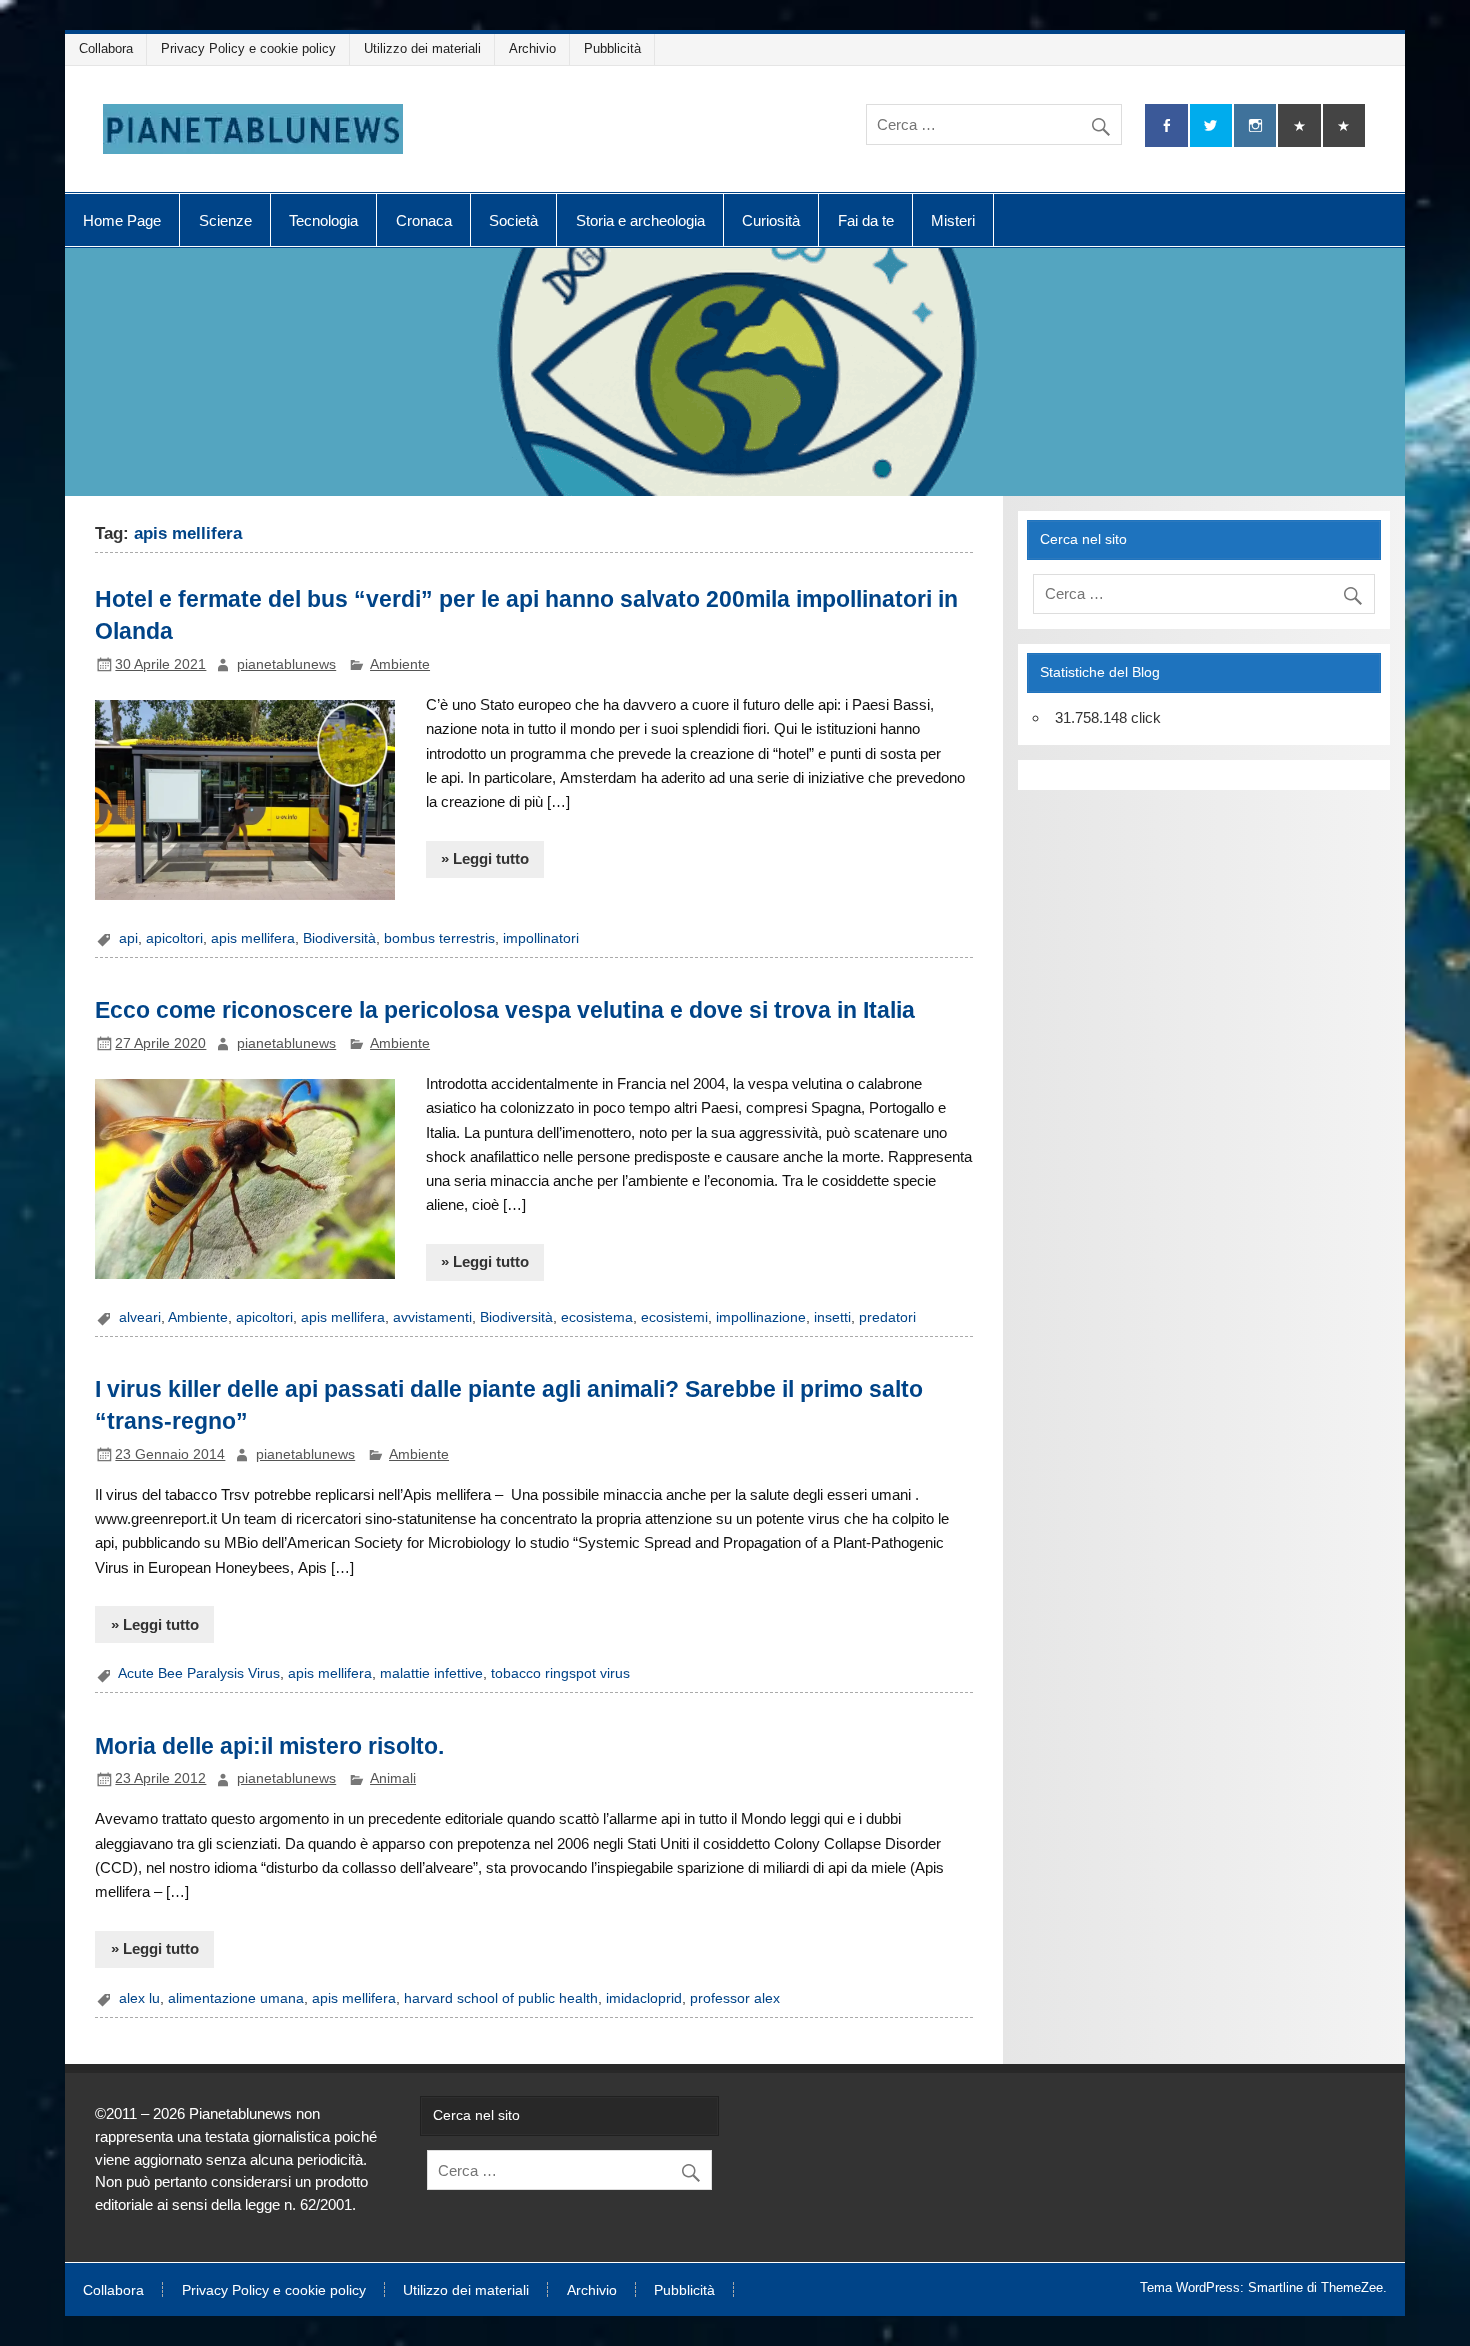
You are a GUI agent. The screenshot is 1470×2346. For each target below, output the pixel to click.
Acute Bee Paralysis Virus (199, 1673)
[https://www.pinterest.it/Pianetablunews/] (1299, 125)
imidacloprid (644, 1998)
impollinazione (761, 1317)
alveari (140, 1317)
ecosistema (597, 1317)
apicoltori (174, 938)
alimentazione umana (236, 1998)
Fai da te (866, 220)
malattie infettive (431, 1673)
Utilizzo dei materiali (422, 48)
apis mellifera (253, 938)
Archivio (532, 48)
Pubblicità (612, 48)
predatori (887, 1317)
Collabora (106, 48)
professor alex (735, 1998)
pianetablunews (286, 664)
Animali (393, 1778)
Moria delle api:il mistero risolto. (269, 1746)
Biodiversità (339, 938)
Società (513, 220)
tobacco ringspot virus (560, 1673)
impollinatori (541, 938)
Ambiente (400, 664)
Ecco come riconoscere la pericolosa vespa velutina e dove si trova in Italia (505, 1010)
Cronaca (424, 220)
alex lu (139, 1998)
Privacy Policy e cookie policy (248, 48)
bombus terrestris (439, 938)
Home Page (122, 220)
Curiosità (771, 220)
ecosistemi (674, 1317)
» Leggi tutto (485, 858)
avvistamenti (432, 1317)
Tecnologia (323, 220)
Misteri (953, 220)
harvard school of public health (501, 1998)
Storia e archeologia (640, 220)
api (128, 938)
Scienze (225, 220)
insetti (832, 1317)
